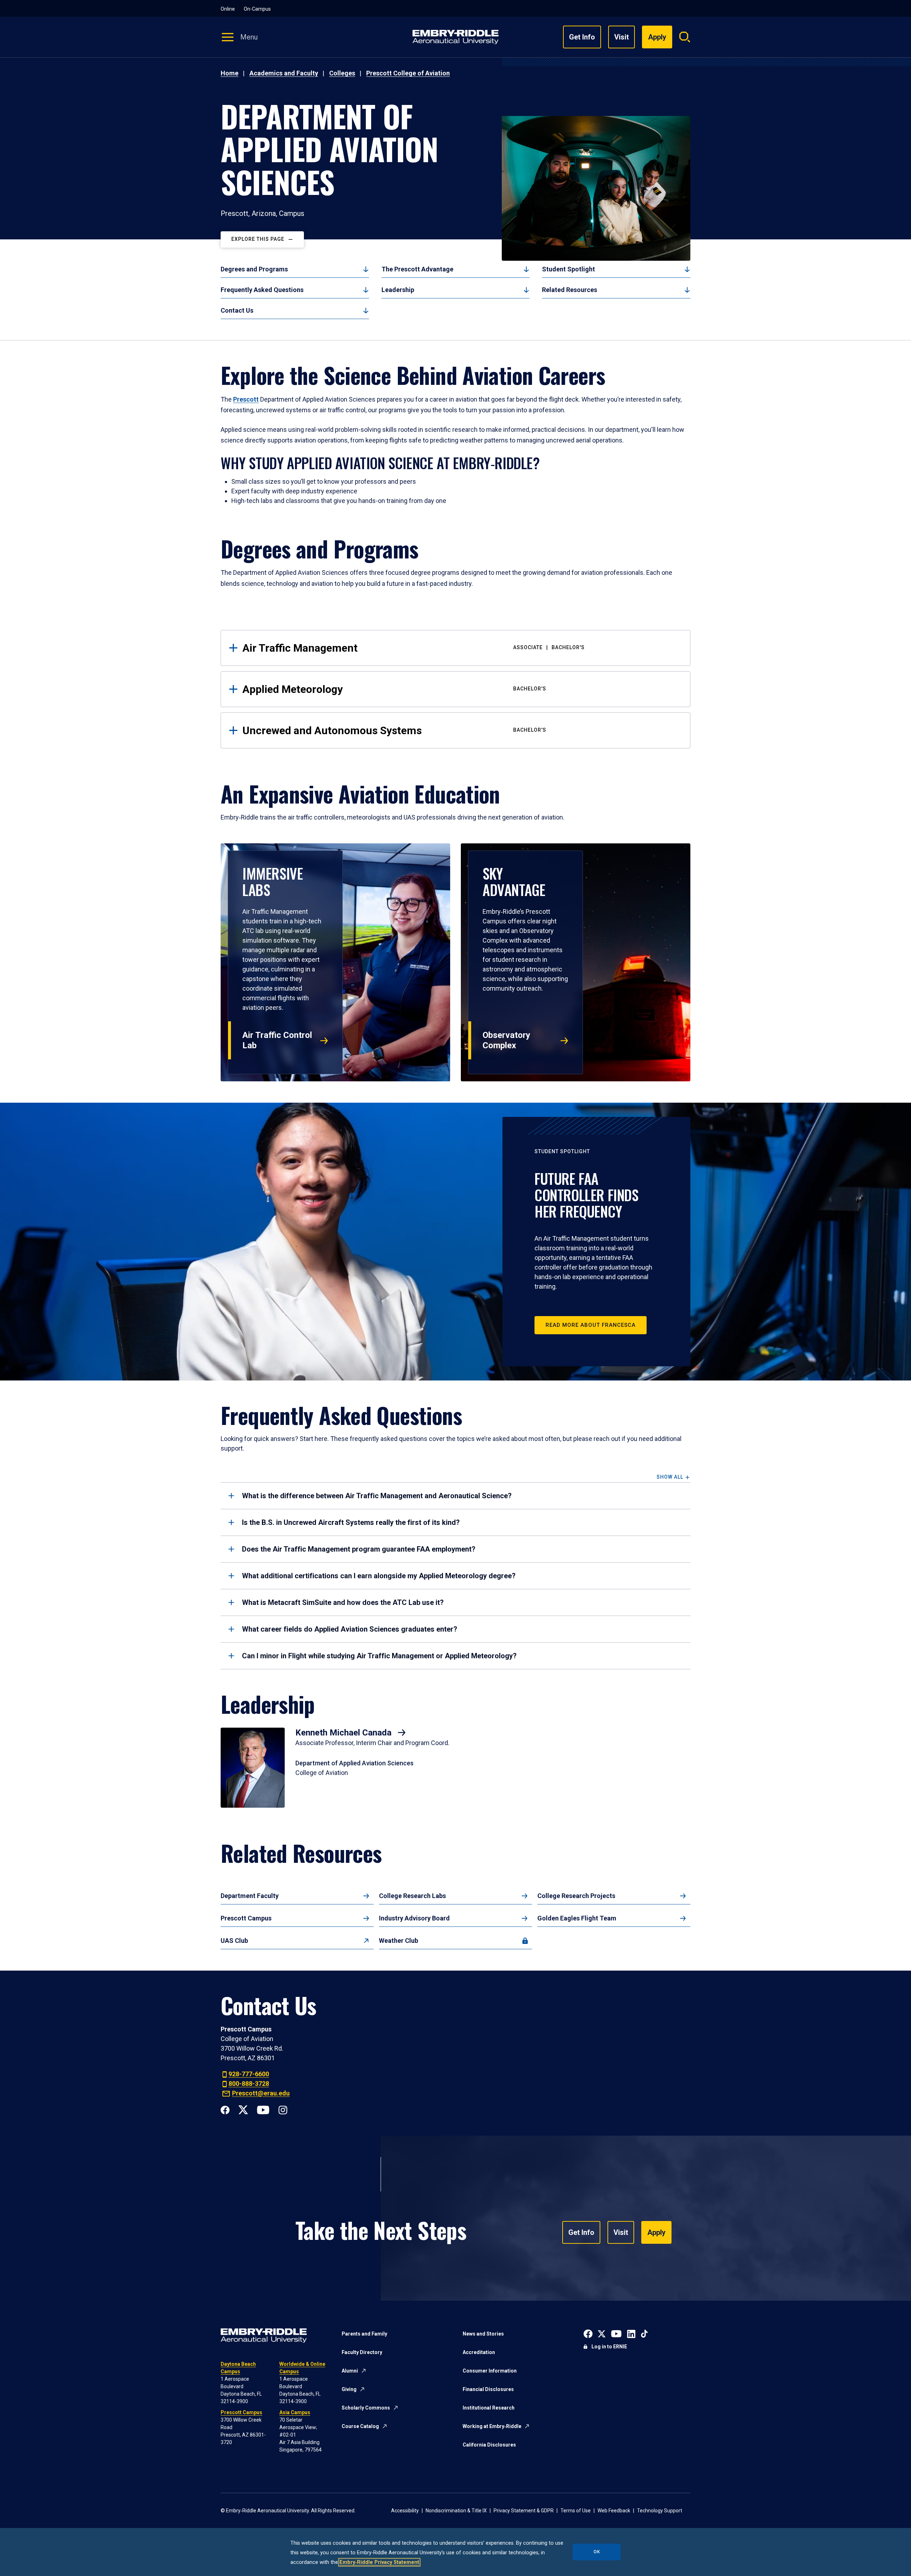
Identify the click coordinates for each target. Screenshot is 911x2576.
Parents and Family (364, 2334)
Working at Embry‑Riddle (492, 2426)
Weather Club (399, 1941)
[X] (243, 2109)
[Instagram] (283, 2109)
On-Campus (257, 9)
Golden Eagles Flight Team (577, 1918)
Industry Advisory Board (414, 1918)
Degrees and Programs (254, 269)
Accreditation (479, 2352)
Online (228, 9)
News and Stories (483, 2334)
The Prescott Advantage (417, 269)
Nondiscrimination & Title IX (456, 2511)
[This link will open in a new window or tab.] (588, 2333)
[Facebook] (225, 2109)
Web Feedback (614, 2511)
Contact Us (237, 310)
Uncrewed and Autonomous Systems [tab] (394, 730)
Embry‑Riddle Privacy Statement (379, 2562)
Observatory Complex (506, 1040)
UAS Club (234, 1941)
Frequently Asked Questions (262, 290)
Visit (622, 37)
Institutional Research (489, 2408)
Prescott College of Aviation (408, 73)
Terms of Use (576, 2511)
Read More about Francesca (591, 1325)
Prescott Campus (246, 1918)
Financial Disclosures (488, 2389)
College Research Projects (576, 1896)
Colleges (342, 73)
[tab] (455, 1496)
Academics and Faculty (284, 73)
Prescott (246, 399)
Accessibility (405, 2511)
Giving (349, 2389)
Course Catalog (360, 2426)
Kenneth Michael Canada (344, 1733)
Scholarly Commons (366, 2408)
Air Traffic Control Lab (277, 1040)
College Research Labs (412, 1896)
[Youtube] (263, 2109)
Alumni (350, 2371)
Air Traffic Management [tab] (414, 648)
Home (230, 73)
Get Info (582, 37)
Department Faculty (250, 1896)
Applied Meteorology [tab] (394, 689)
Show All (670, 1477)
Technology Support (660, 2511)
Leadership (398, 290)
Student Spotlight (568, 269)
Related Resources (570, 290)
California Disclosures (489, 2445)
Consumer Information (490, 2371)
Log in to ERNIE (609, 2347)
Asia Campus (295, 2412)
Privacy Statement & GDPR (524, 2511)
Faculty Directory (362, 2352)
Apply (656, 2232)
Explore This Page (258, 239)
